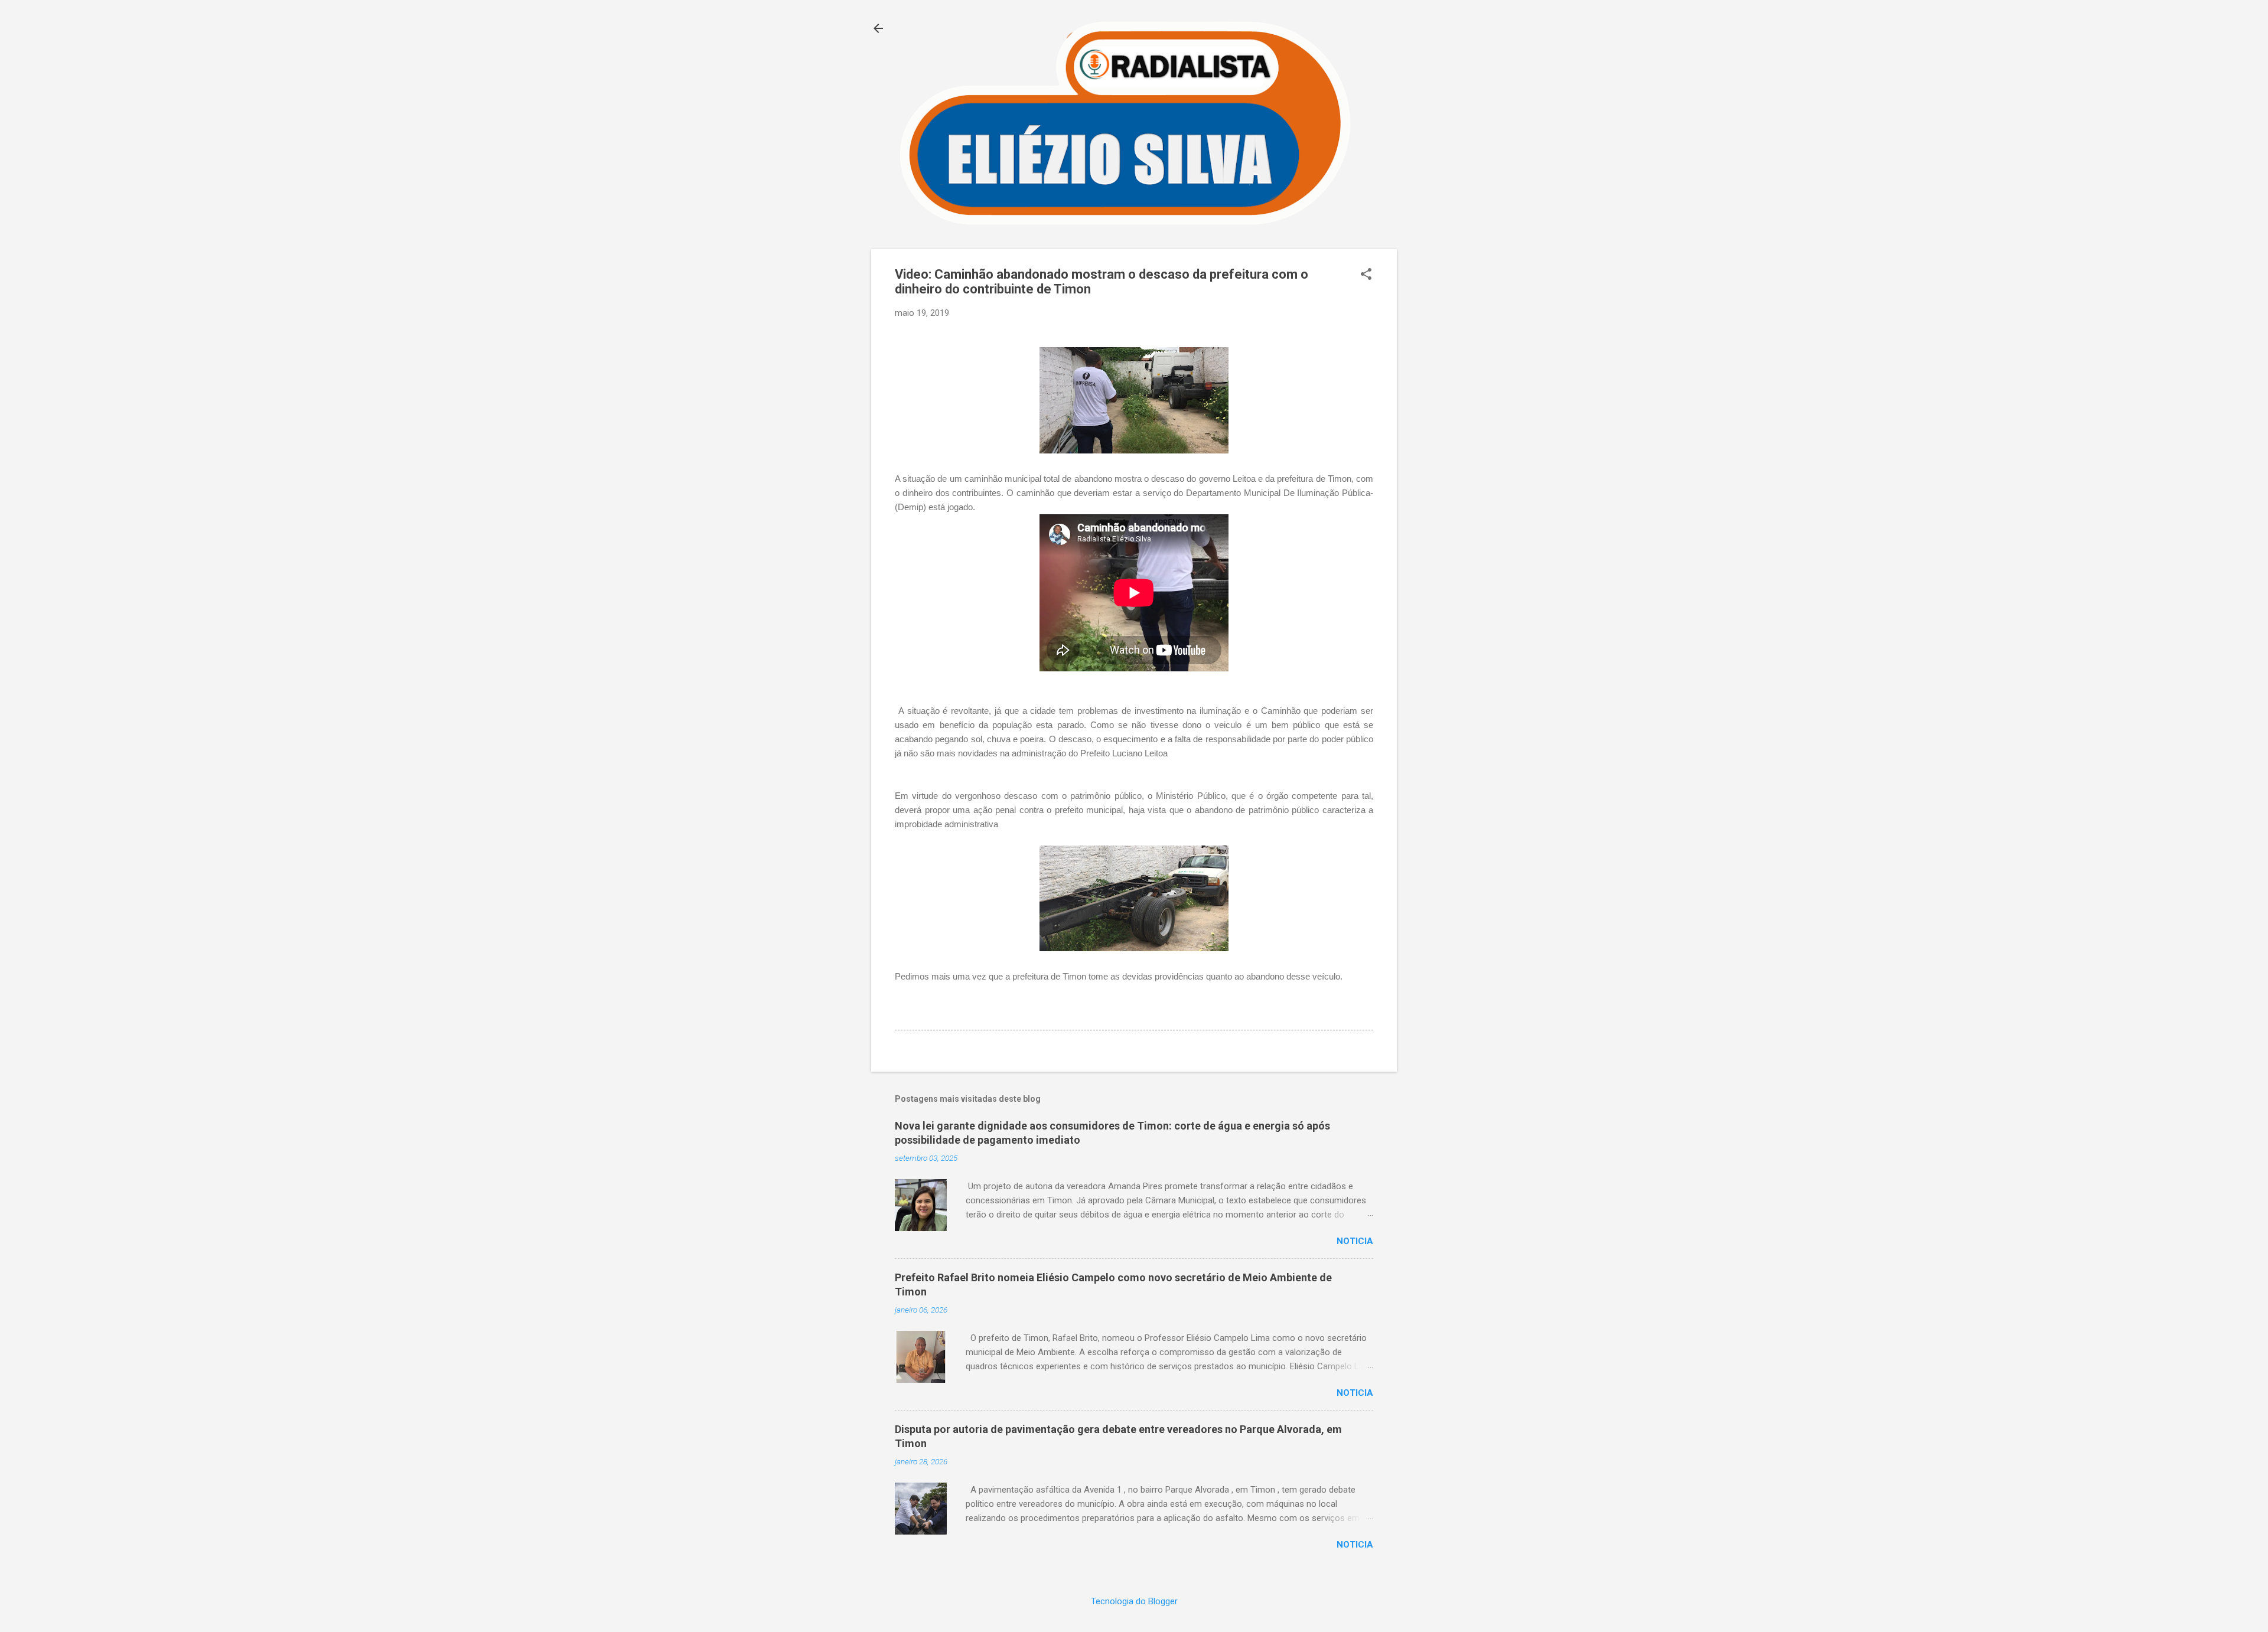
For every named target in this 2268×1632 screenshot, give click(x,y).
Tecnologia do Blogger (1134, 1601)
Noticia (1355, 1241)
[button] (1366, 275)
